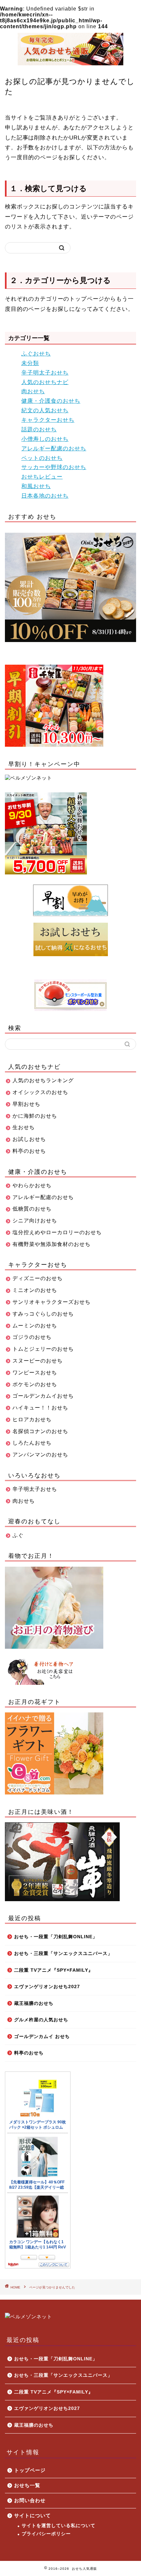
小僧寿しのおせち (45, 439)
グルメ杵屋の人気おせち (41, 2020)
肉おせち (33, 391)
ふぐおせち (36, 354)
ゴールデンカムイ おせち (42, 2037)
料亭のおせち (29, 2053)
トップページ (30, 2470)
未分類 (30, 363)
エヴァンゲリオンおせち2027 (47, 1987)
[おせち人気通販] (70, 62)
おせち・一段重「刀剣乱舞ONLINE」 (56, 1937)
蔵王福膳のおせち (34, 2003)
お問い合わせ (30, 2500)
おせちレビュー (42, 477)
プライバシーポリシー (46, 2534)
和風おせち (36, 486)
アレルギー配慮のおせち (54, 449)
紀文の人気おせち (45, 410)
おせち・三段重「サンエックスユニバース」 (63, 1953)
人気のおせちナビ (45, 382)
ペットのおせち (42, 458)
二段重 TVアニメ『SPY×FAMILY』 (54, 1970)
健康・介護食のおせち (51, 401)
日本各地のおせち (45, 496)
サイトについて (32, 2515)
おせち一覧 (27, 2485)
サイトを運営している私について (59, 2526)
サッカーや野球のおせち (54, 467)
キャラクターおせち (48, 420)
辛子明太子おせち (45, 373)
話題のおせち (39, 429)
